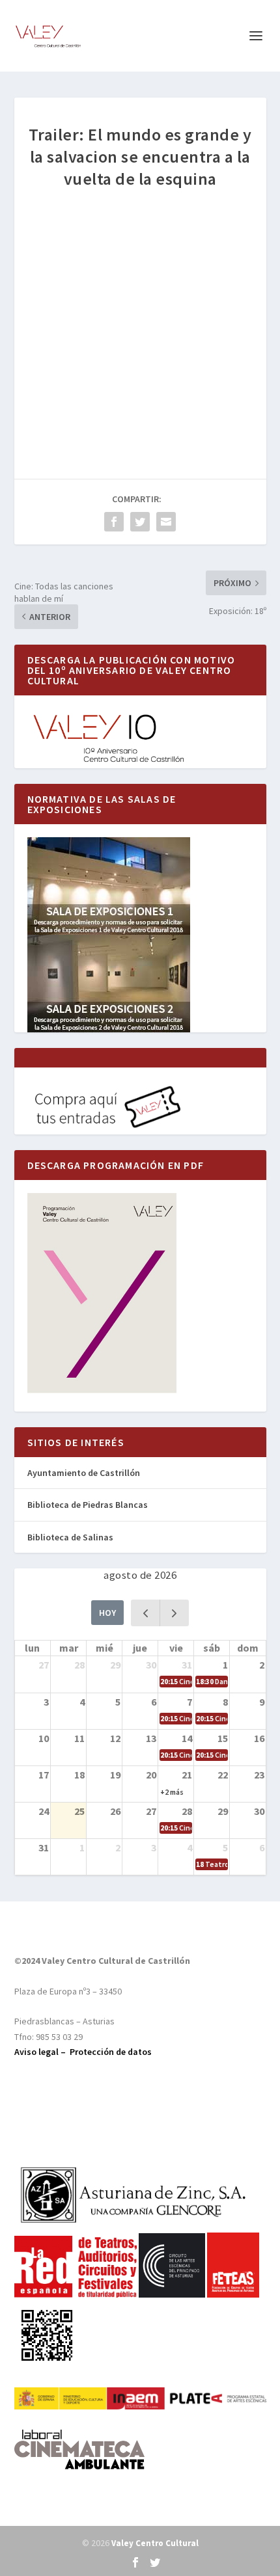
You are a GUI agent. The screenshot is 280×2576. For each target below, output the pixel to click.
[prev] (146, 1613)
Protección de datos (111, 2052)
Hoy (107, 1613)
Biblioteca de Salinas (70, 1537)
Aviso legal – (42, 2052)
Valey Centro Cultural (155, 2543)
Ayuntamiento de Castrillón (84, 1473)
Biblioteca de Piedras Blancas (88, 1505)
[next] (174, 1613)
